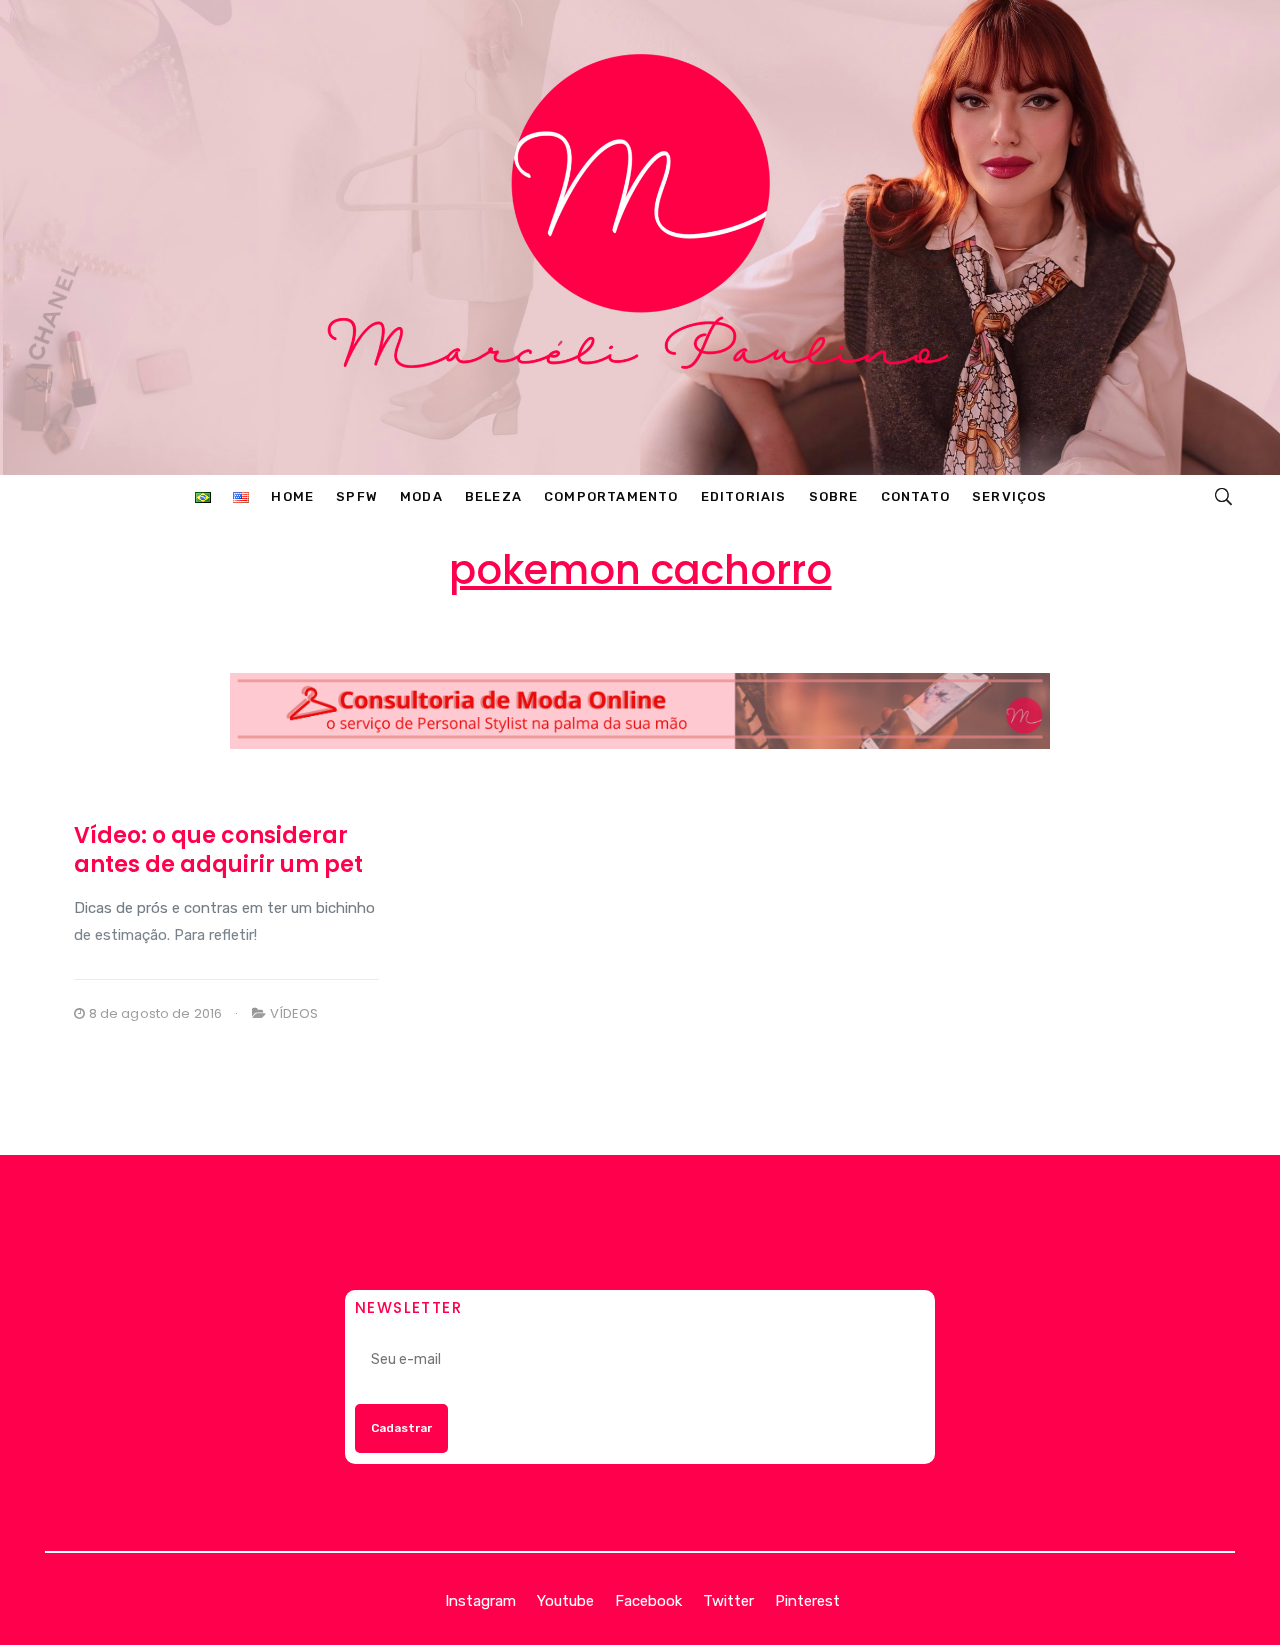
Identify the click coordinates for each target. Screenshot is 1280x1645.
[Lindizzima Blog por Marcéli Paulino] (639, 237)
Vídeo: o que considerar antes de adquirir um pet (218, 850)
